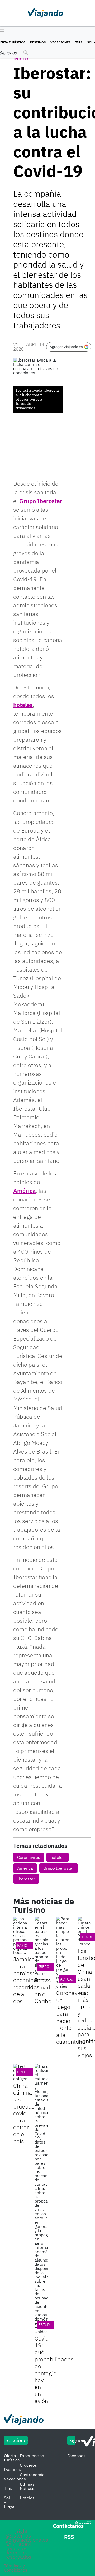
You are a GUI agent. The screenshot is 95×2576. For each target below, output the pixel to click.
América (24, 1191)
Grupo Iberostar (41, 501)
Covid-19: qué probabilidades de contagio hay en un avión (54, 2370)
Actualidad (71, 1979)
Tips (79, 42)
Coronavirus (29, 1857)
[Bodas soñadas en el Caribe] (41, 1946)
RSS (69, 2537)
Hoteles (27, 2498)
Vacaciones (60, 42)
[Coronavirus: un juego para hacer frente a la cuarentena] (63, 1952)
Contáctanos (68, 2526)
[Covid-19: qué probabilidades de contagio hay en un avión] (41, 2199)
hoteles (23, 705)
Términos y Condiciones (16, 2568)
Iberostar (26, 1879)
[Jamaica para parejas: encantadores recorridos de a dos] (20, 1935)
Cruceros (28, 2465)
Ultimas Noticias (28, 2486)
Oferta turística (12, 2458)
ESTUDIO (46, 2325)
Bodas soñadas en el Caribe (46, 1991)
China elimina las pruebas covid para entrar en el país (24, 2113)
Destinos (38, 42)
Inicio (21, 59)
